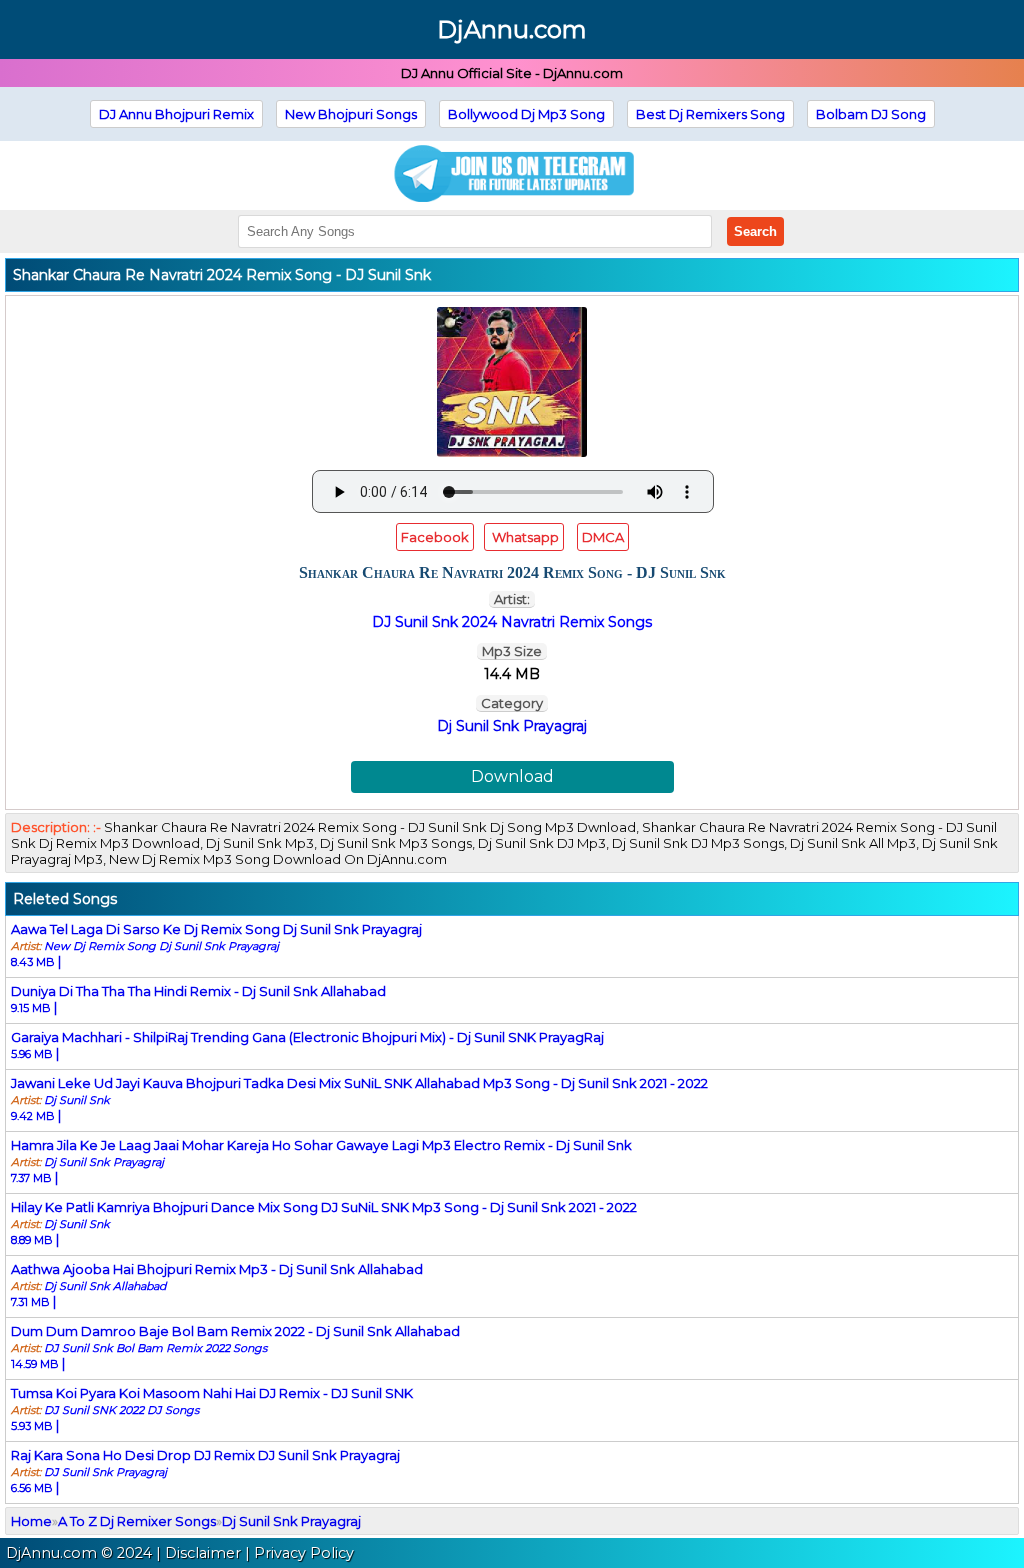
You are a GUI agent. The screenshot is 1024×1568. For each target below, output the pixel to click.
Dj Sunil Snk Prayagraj (512, 726)
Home (31, 1521)
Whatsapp (524, 537)
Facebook (435, 537)
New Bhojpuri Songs (351, 114)
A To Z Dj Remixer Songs (137, 1521)
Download (512, 776)
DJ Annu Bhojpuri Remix (176, 114)
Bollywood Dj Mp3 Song (526, 114)
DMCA (603, 537)
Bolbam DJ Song (871, 114)
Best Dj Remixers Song (710, 114)
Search (755, 231)
